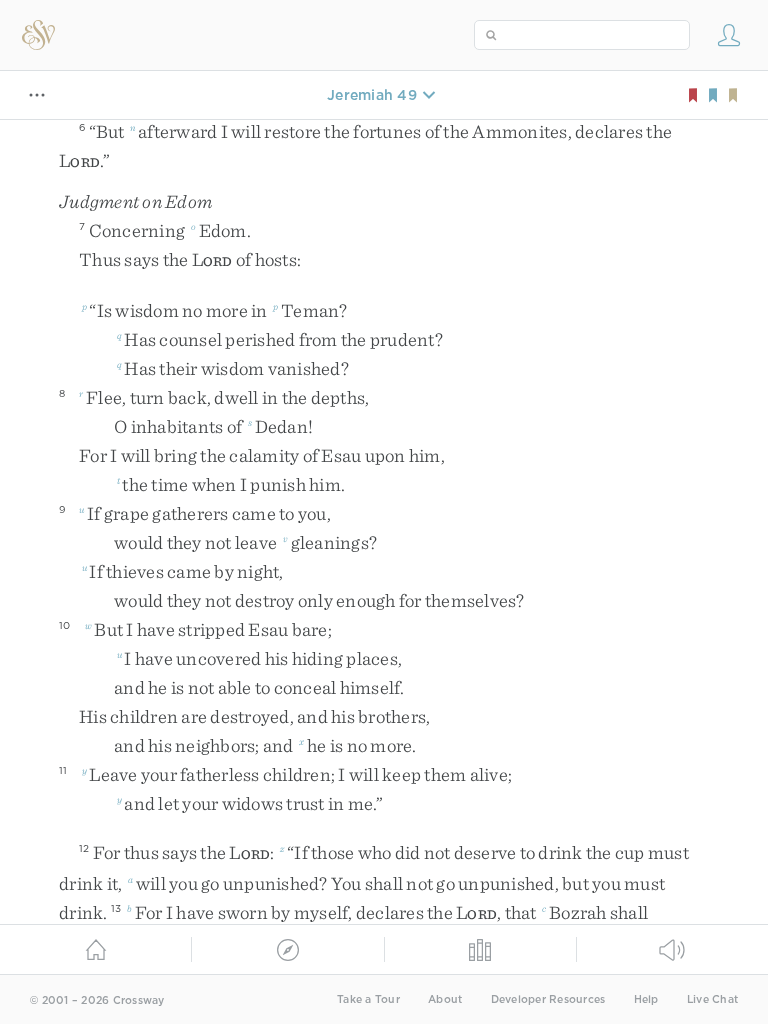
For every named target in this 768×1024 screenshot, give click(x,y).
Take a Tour (368, 999)
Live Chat (712, 999)
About (445, 999)
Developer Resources (548, 999)
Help (646, 999)
